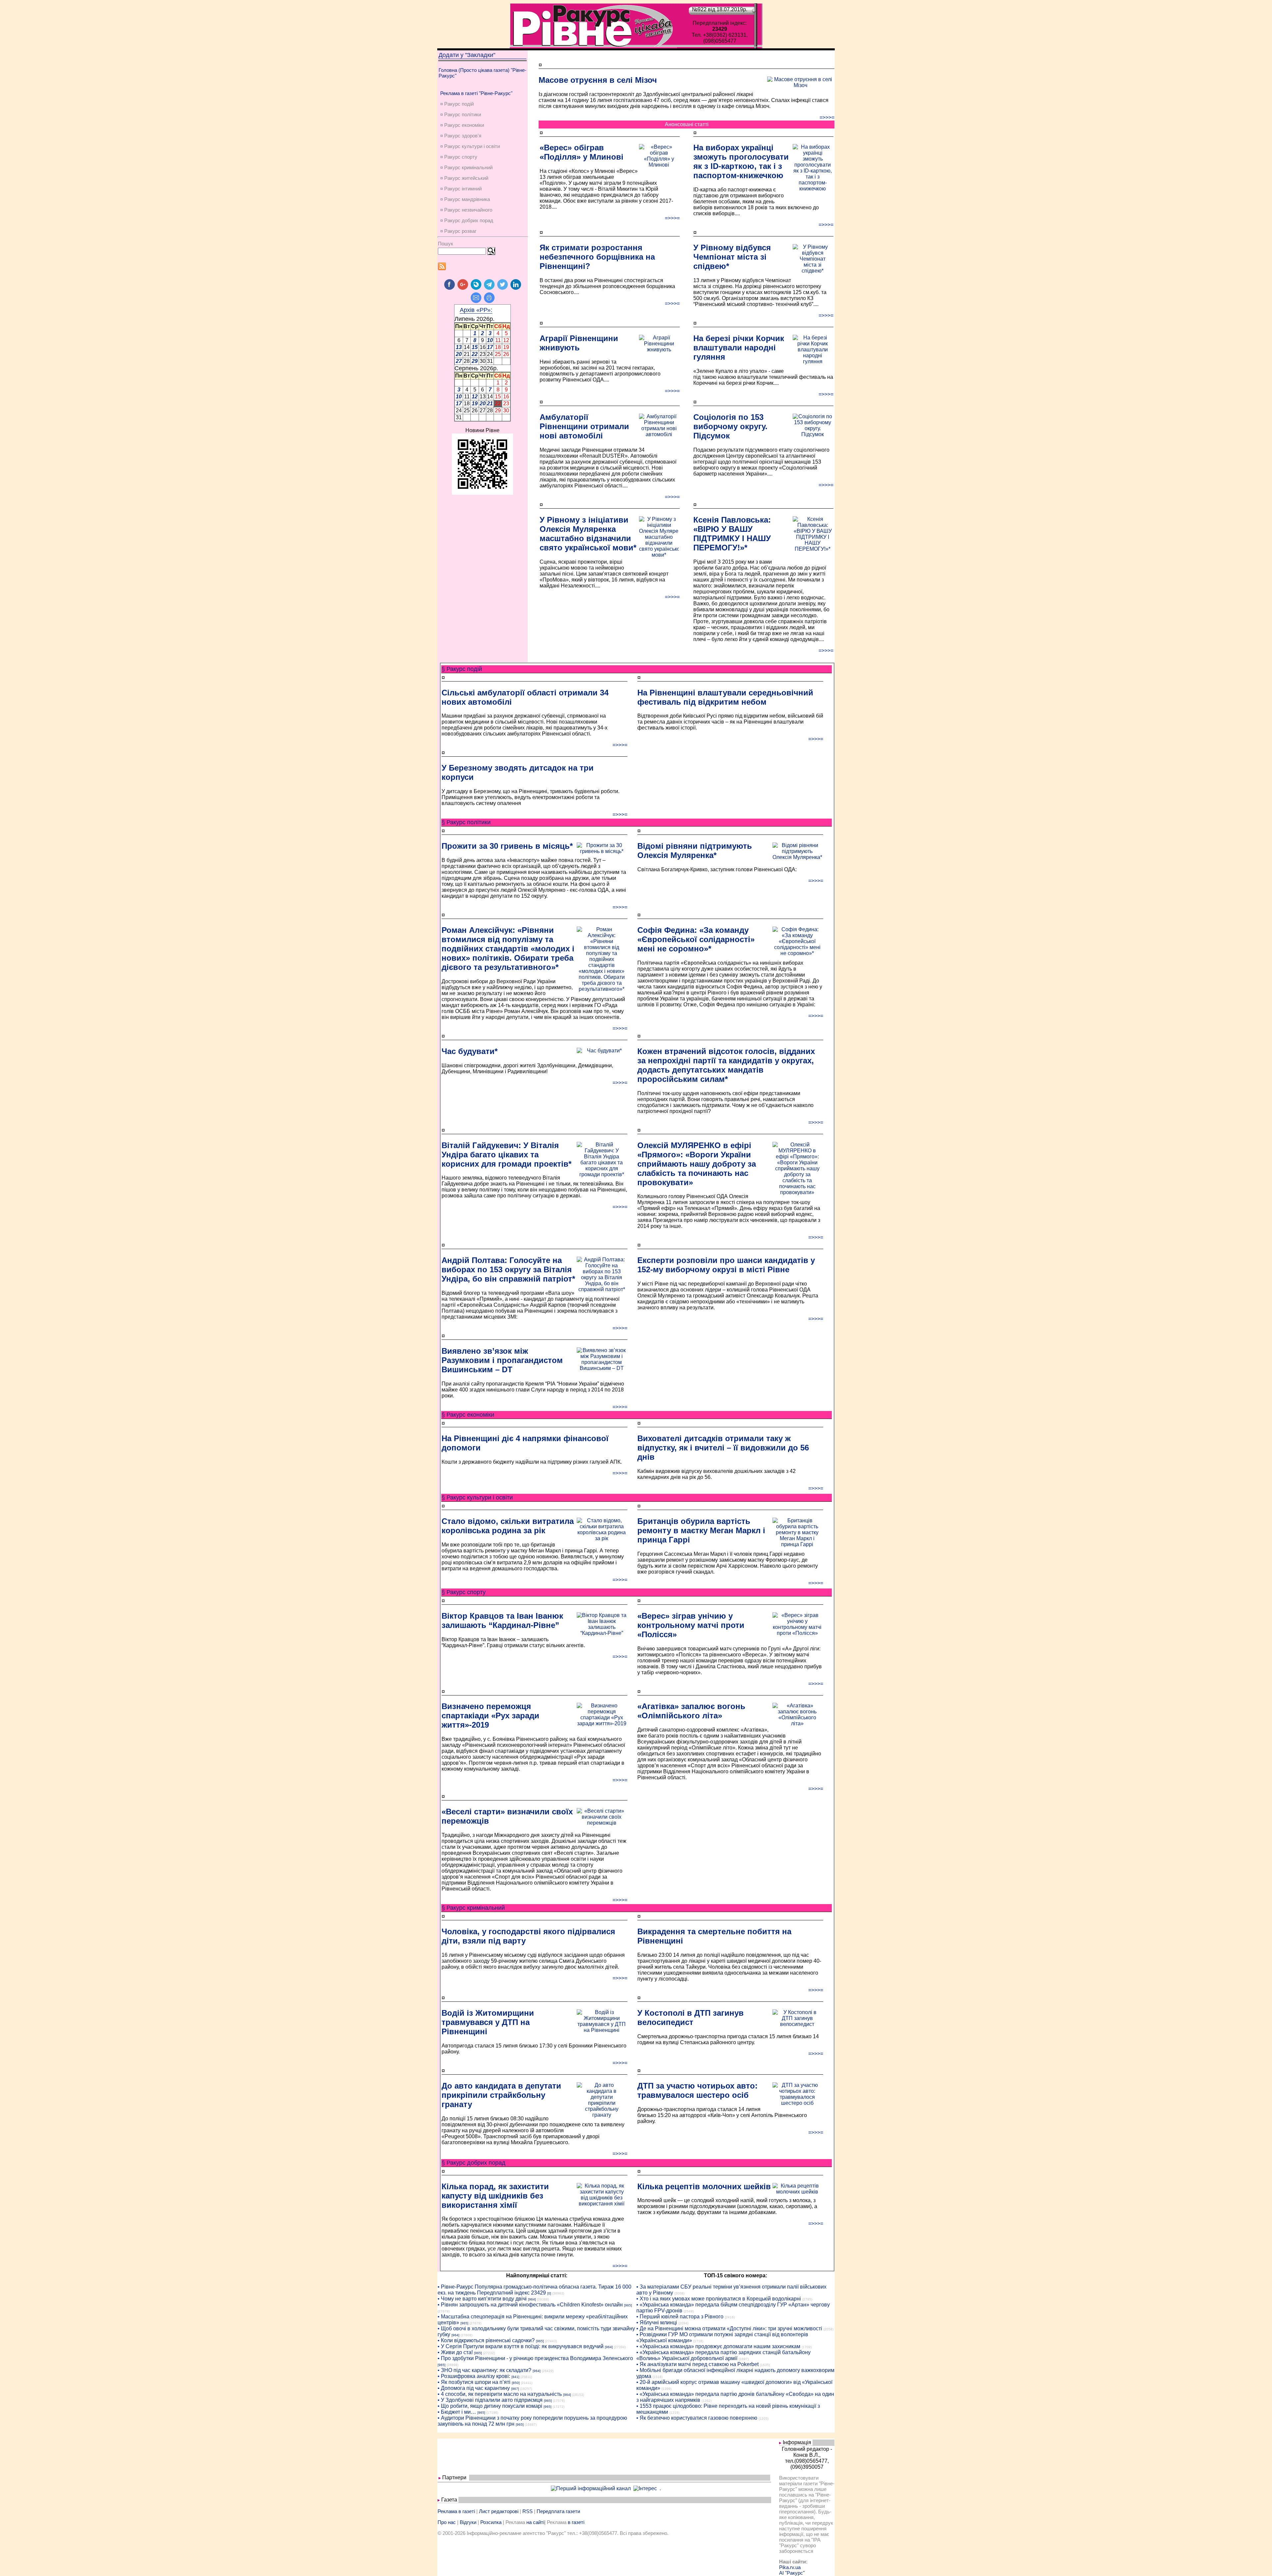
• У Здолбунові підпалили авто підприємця (490, 2400)
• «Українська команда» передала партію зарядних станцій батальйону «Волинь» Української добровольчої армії (723, 2355)
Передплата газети (558, 2511)
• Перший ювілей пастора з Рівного (680, 2317)
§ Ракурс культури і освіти (477, 1497)
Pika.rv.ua (790, 2567)
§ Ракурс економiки (468, 1415)
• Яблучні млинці (657, 2323)
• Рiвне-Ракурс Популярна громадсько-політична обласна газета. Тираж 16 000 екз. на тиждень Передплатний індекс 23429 (534, 2290)
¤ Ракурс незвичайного (466, 210)
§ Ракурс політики (466, 822)
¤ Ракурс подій (457, 104)
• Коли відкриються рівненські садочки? (486, 2340)
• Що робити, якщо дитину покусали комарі (490, 2406)
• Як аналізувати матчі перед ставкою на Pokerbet (697, 2364)
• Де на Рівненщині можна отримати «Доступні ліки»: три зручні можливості (729, 2328)
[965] (628, 2305)
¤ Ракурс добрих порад (467, 220)
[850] (516, 2383)
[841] (515, 2377)
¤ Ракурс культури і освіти (470, 146)
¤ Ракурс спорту (459, 157)
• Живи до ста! (455, 2352)
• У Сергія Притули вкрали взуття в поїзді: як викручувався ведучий (521, 2346)
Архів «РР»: (476, 310)
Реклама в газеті (456, 2511)
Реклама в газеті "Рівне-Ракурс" (476, 93)
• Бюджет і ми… (457, 2412)
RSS (528, 2511)
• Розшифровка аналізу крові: (474, 2376)
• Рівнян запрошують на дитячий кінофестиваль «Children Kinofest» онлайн (530, 2305)
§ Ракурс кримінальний (473, 1908)
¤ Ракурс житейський (464, 178)
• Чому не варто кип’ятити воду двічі (482, 2299)
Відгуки (468, 2522)
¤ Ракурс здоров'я (461, 136)
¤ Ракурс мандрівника (465, 199)
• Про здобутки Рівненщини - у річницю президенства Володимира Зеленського (535, 2358)
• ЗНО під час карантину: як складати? (484, 2370)
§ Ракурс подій (462, 669)
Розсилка (491, 2522)
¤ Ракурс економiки (462, 125)
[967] (515, 2389)
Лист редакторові (499, 2511)
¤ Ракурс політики (461, 114)
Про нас (447, 2522)
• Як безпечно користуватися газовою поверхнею (697, 2418)
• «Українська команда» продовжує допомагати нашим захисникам (718, 2346)
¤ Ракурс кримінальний (466, 167)
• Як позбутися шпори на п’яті (474, 2382)
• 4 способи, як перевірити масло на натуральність (500, 2394)
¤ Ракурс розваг (458, 231)
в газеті (576, 2522)
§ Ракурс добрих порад (474, 2163)
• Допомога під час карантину (474, 2388)
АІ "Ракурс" (792, 2573)
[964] (532, 2299)
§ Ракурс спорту (464, 1592)
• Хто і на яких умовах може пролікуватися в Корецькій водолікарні (719, 2299)
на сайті (535, 2522)
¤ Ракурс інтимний (461, 189)
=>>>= (827, 117)
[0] (549, 2293)
